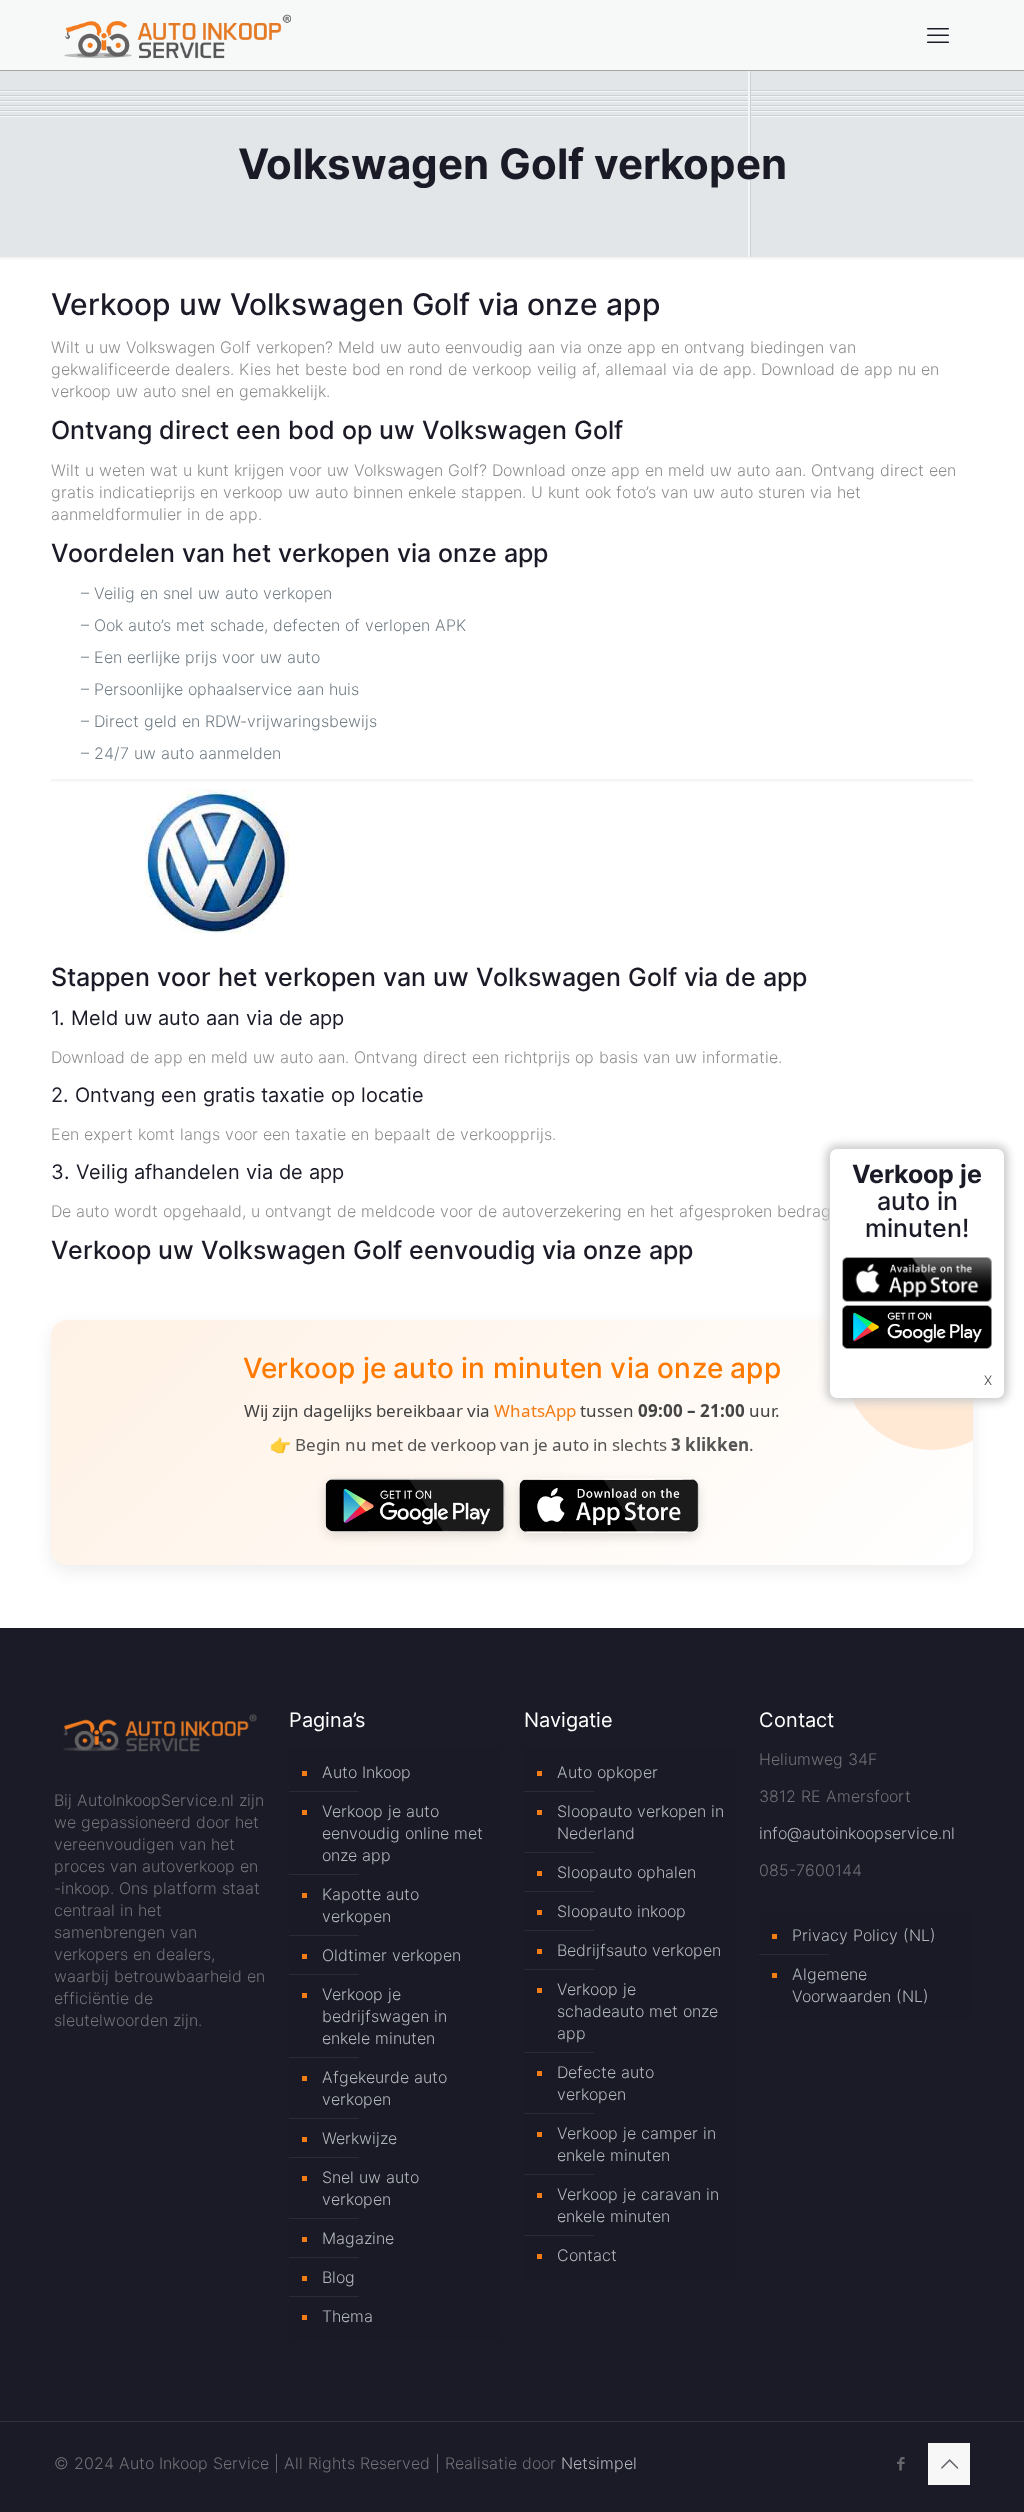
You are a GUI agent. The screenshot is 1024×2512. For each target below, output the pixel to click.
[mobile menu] (938, 35)
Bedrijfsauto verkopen (639, 1950)
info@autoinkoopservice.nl (857, 1833)
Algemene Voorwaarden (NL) (860, 1985)
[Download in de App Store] (609, 1505)
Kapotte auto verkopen (370, 1905)
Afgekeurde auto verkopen (384, 2088)
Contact (587, 2255)
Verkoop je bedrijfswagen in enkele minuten (384, 2016)
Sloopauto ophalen (626, 1872)
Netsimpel (599, 2463)
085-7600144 (810, 1870)
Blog (338, 2277)
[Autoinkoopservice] (177, 35)
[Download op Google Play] (415, 1505)
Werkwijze (359, 2138)
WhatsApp (535, 1410)
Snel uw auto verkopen (370, 2188)
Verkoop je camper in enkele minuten (636, 2144)
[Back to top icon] (949, 2464)
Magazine (358, 2238)
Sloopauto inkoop (621, 1911)
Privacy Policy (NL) (864, 1935)
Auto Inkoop (366, 1772)
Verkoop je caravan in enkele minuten (638, 2205)
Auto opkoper (607, 1772)
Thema (347, 2316)
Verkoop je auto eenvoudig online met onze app (402, 1833)
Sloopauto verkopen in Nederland (640, 1822)
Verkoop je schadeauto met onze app (637, 2011)
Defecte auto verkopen (605, 2083)
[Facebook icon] (900, 2463)
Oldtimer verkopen (391, 1955)
